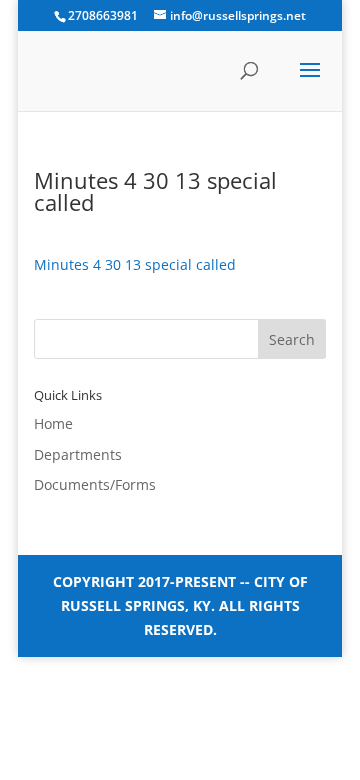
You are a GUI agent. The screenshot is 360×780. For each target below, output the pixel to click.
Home (53, 423)
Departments (78, 454)
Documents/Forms (95, 484)
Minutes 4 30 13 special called (135, 264)
